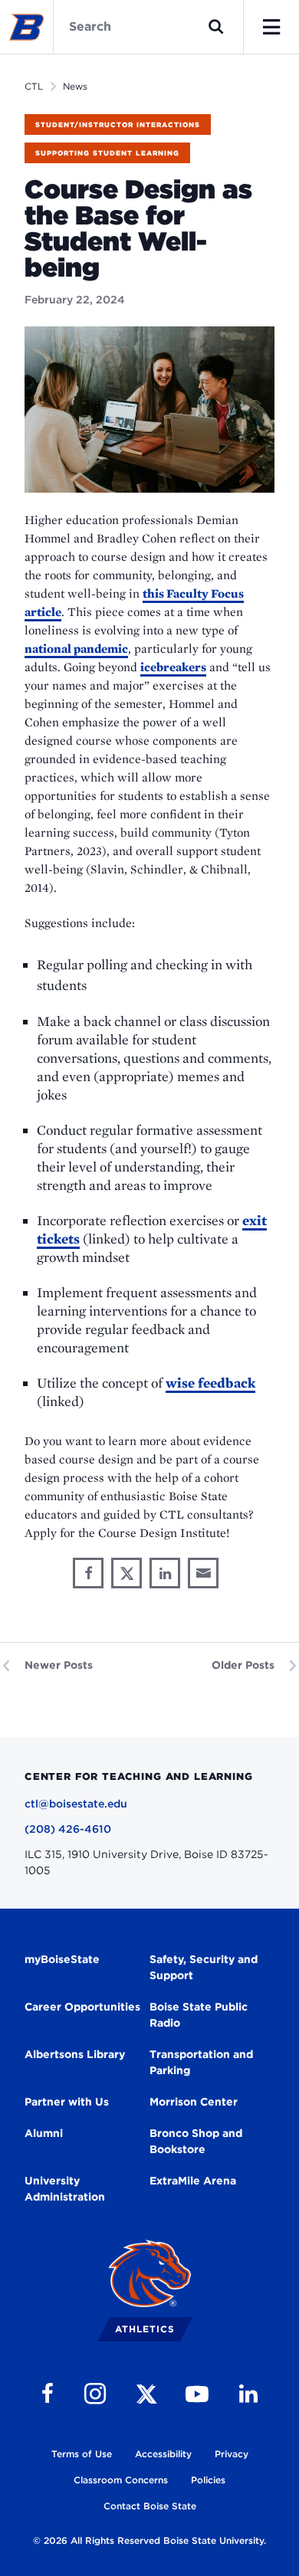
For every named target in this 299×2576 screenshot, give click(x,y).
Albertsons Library (75, 2054)
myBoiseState (62, 1959)
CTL (34, 86)
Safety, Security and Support (204, 1967)
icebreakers (173, 667)
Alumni (44, 2133)
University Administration (65, 2189)
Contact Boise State (150, 2506)
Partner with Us (67, 2102)
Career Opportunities (82, 2007)
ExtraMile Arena (193, 2181)
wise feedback (210, 1383)
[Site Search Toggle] (216, 27)
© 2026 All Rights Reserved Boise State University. (149, 2540)
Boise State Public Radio (199, 2015)
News (75, 86)
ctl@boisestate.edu (76, 1804)
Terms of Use (82, 2454)
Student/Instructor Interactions (118, 125)
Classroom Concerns (121, 2480)
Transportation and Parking (201, 2062)
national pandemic (76, 649)
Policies (208, 2480)
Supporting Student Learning (107, 153)
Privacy (232, 2454)
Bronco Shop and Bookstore (196, 2141)
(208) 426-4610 (68, 1829)
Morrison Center (194, 2102)
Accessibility (163, 2454)
